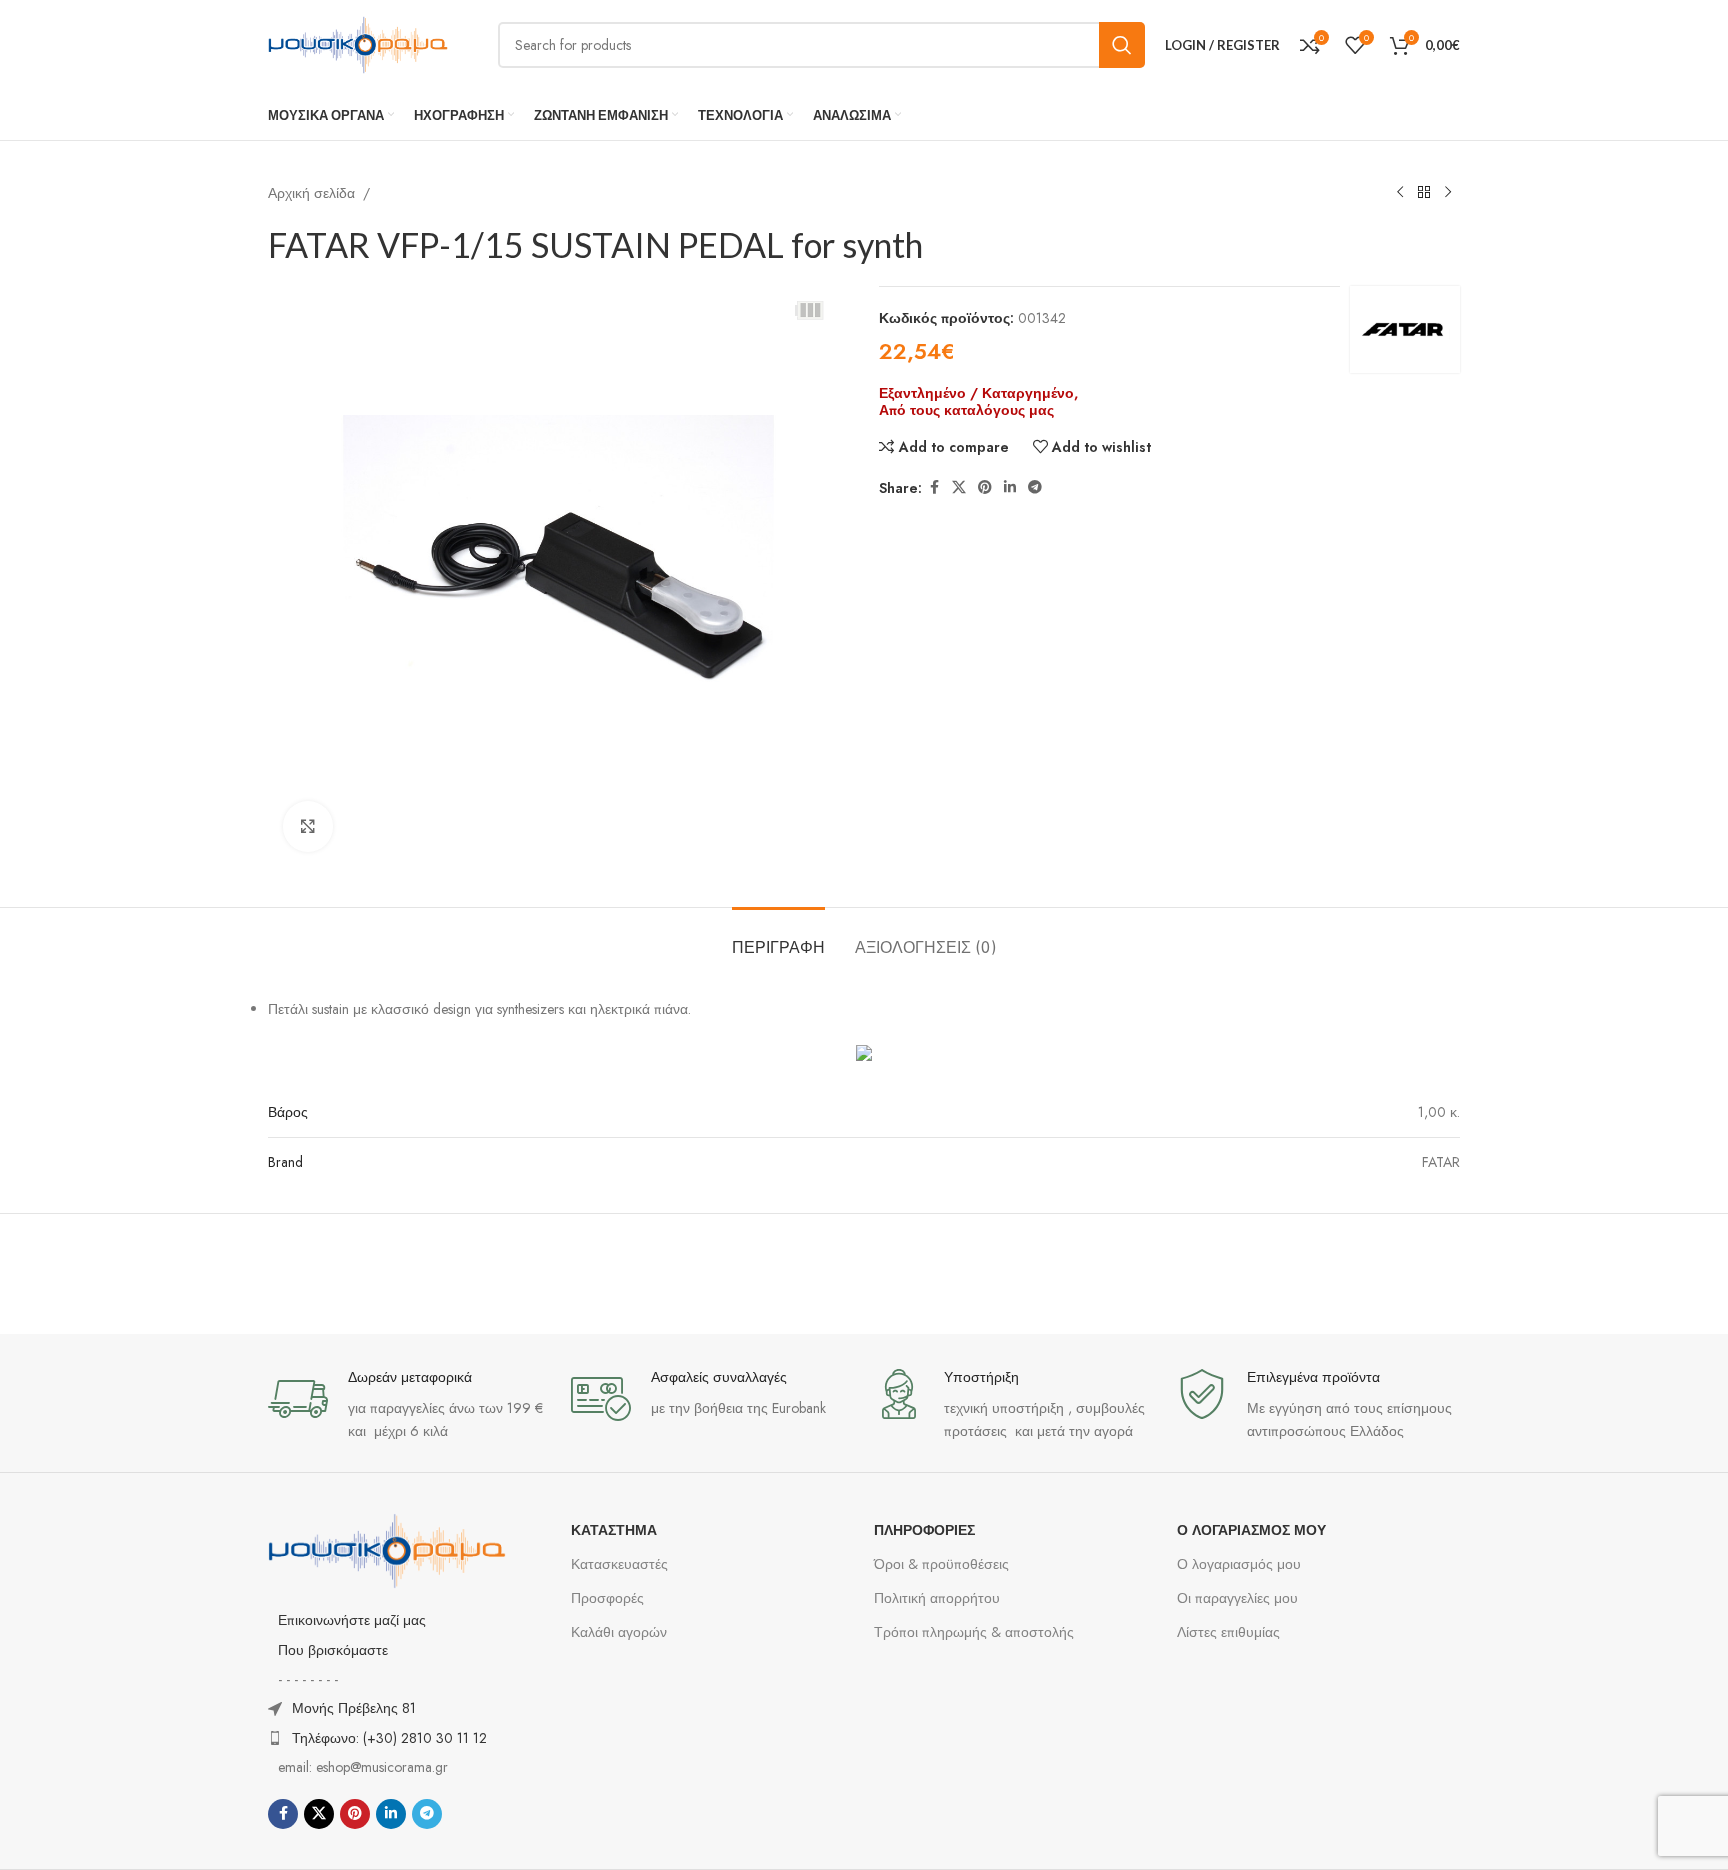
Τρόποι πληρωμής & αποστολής (974, 1632)
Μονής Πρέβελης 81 (354, 1708)
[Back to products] (1424, 193)
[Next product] (1448, 193)
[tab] (778, 937)
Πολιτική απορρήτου (937, 1598)
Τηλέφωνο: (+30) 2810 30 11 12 (389, 1738)
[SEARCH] (1122, 45)
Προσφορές (607, 1598)
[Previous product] (1400, 193)
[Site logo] (358, 43)
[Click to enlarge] (308, 826)
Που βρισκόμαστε (333, 1650)
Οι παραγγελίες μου (1237, 1598)
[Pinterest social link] (985, 487)
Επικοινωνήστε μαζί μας (352, 1620)
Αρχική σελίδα (311, 193)
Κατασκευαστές (619, 1564)
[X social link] (959, 487)
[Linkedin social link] (1010, 487)
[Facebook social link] (934, 487)
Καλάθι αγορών (619, 1632)
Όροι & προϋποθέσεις (941, 1564)
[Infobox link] (409, 1405)
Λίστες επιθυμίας (1228, 1632)
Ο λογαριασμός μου (1239, 1564)
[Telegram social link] (1035, 487)
